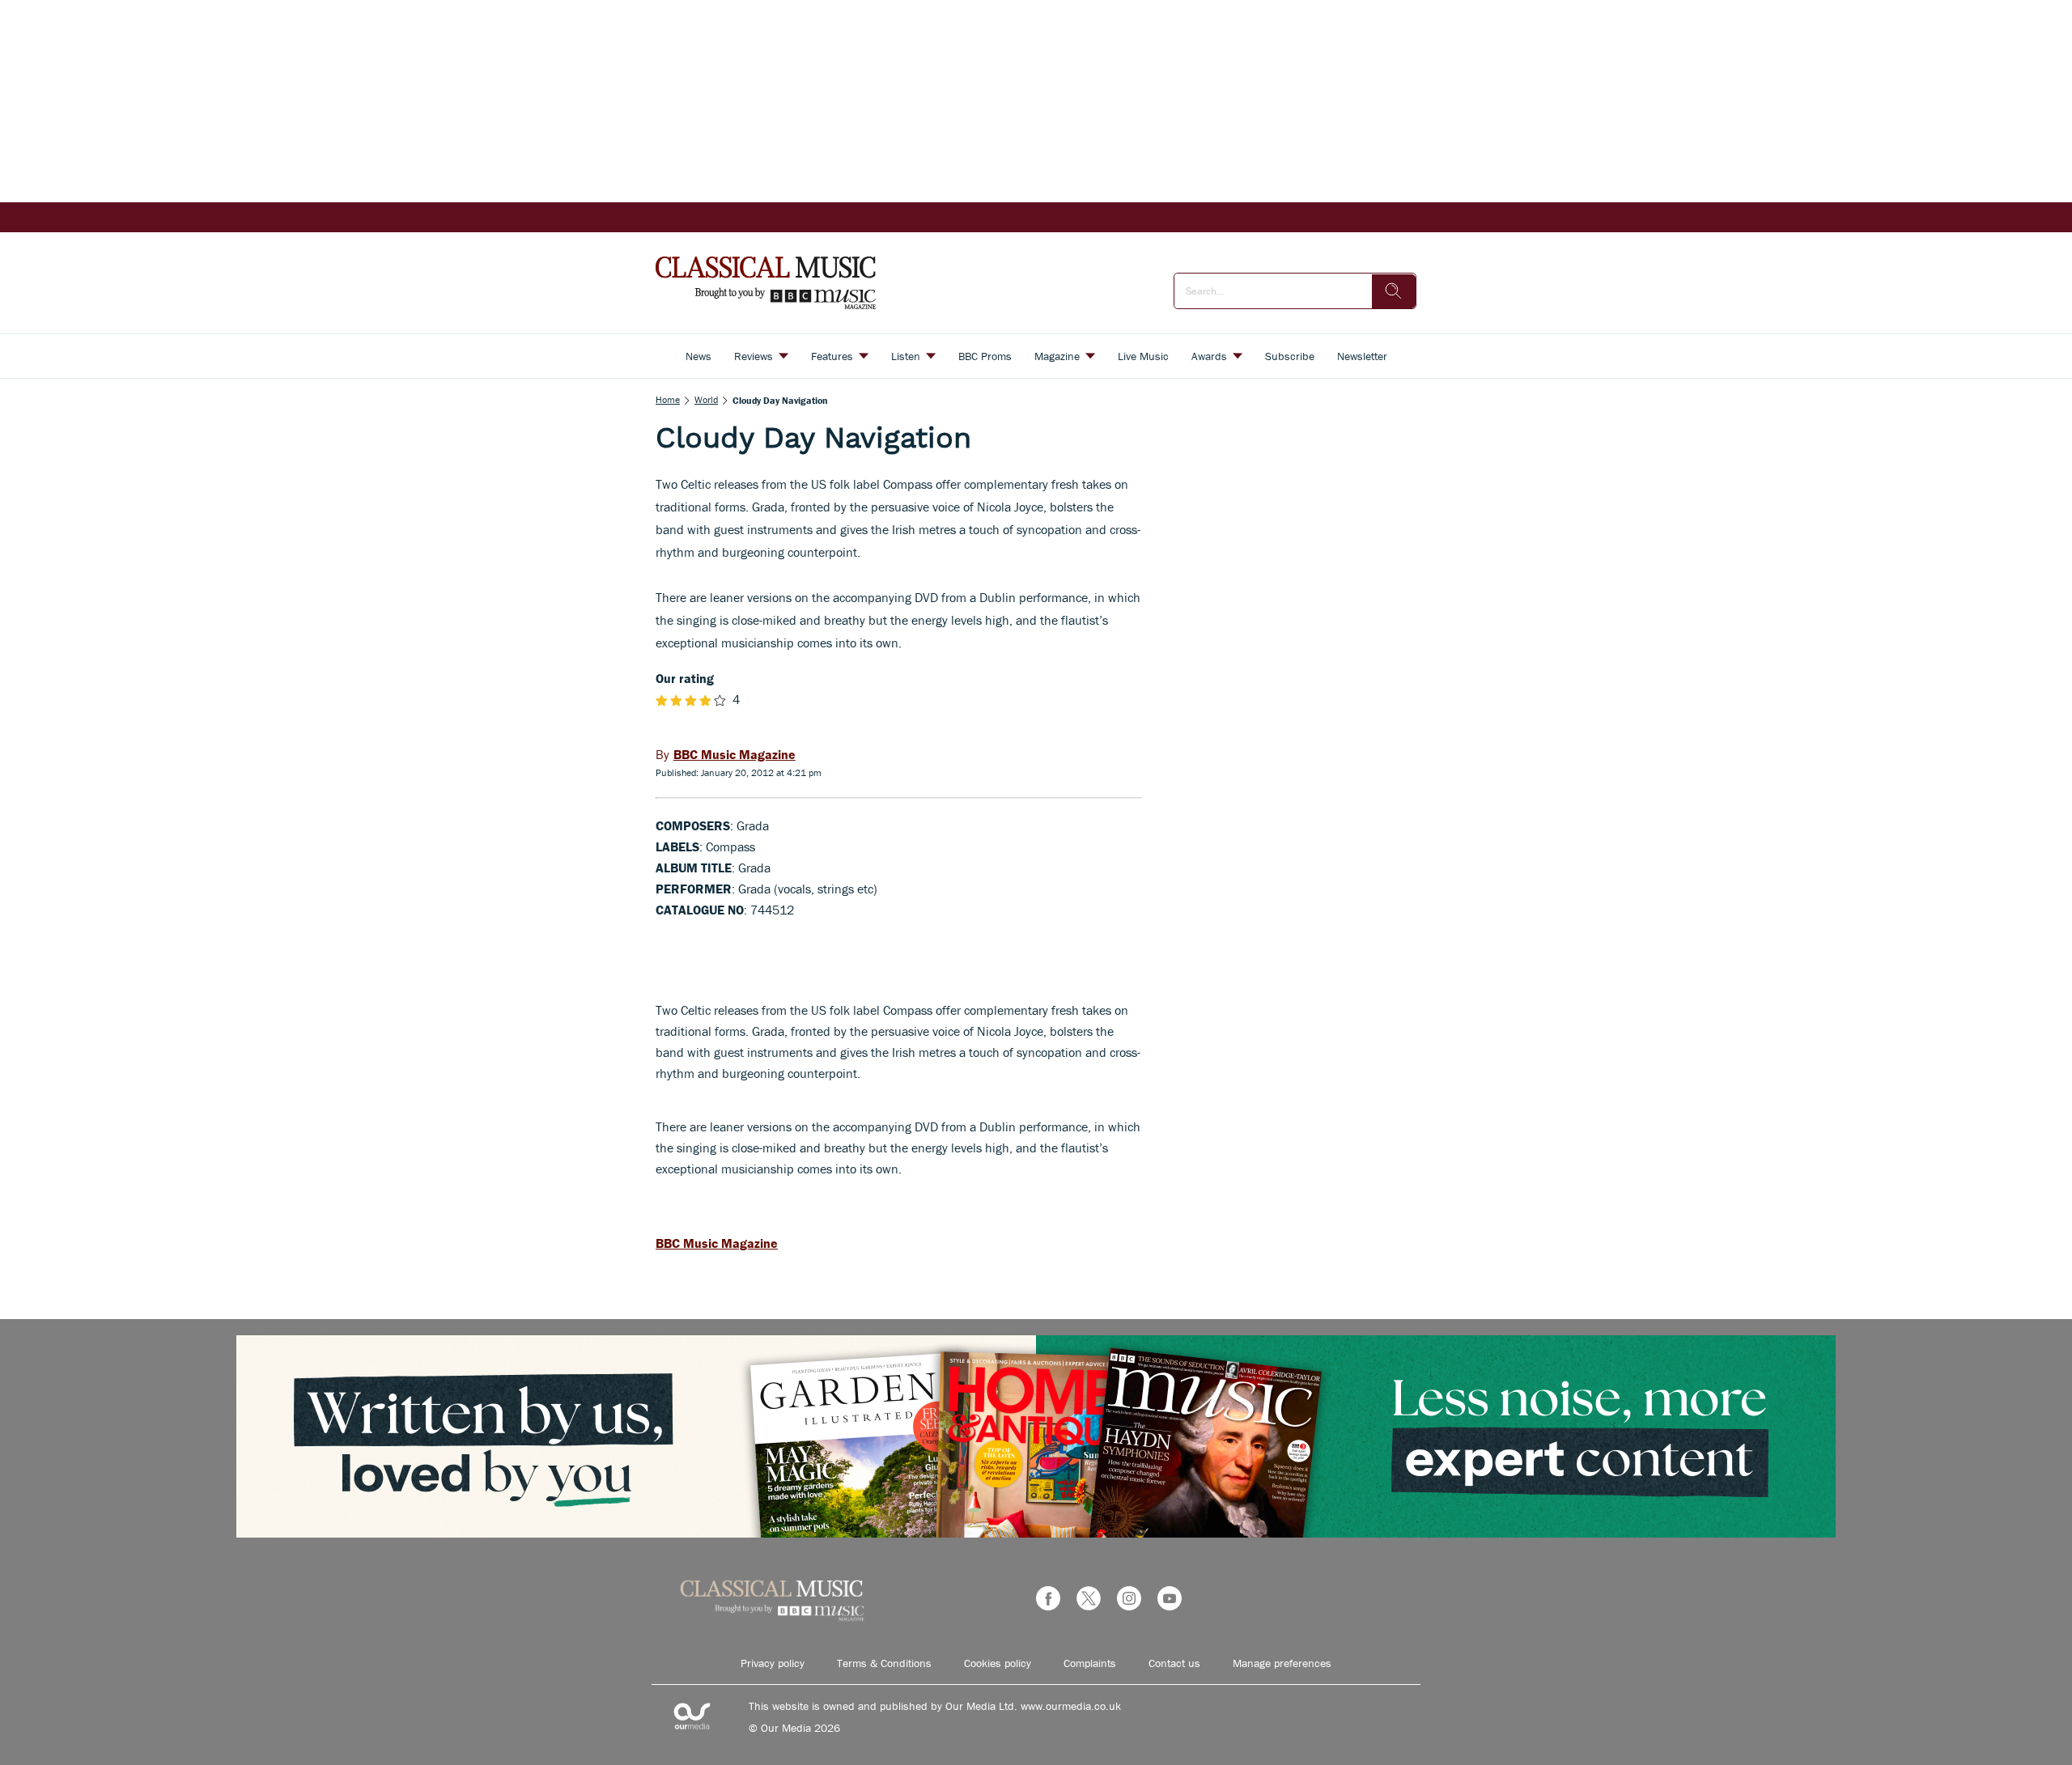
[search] (1394, 291)
